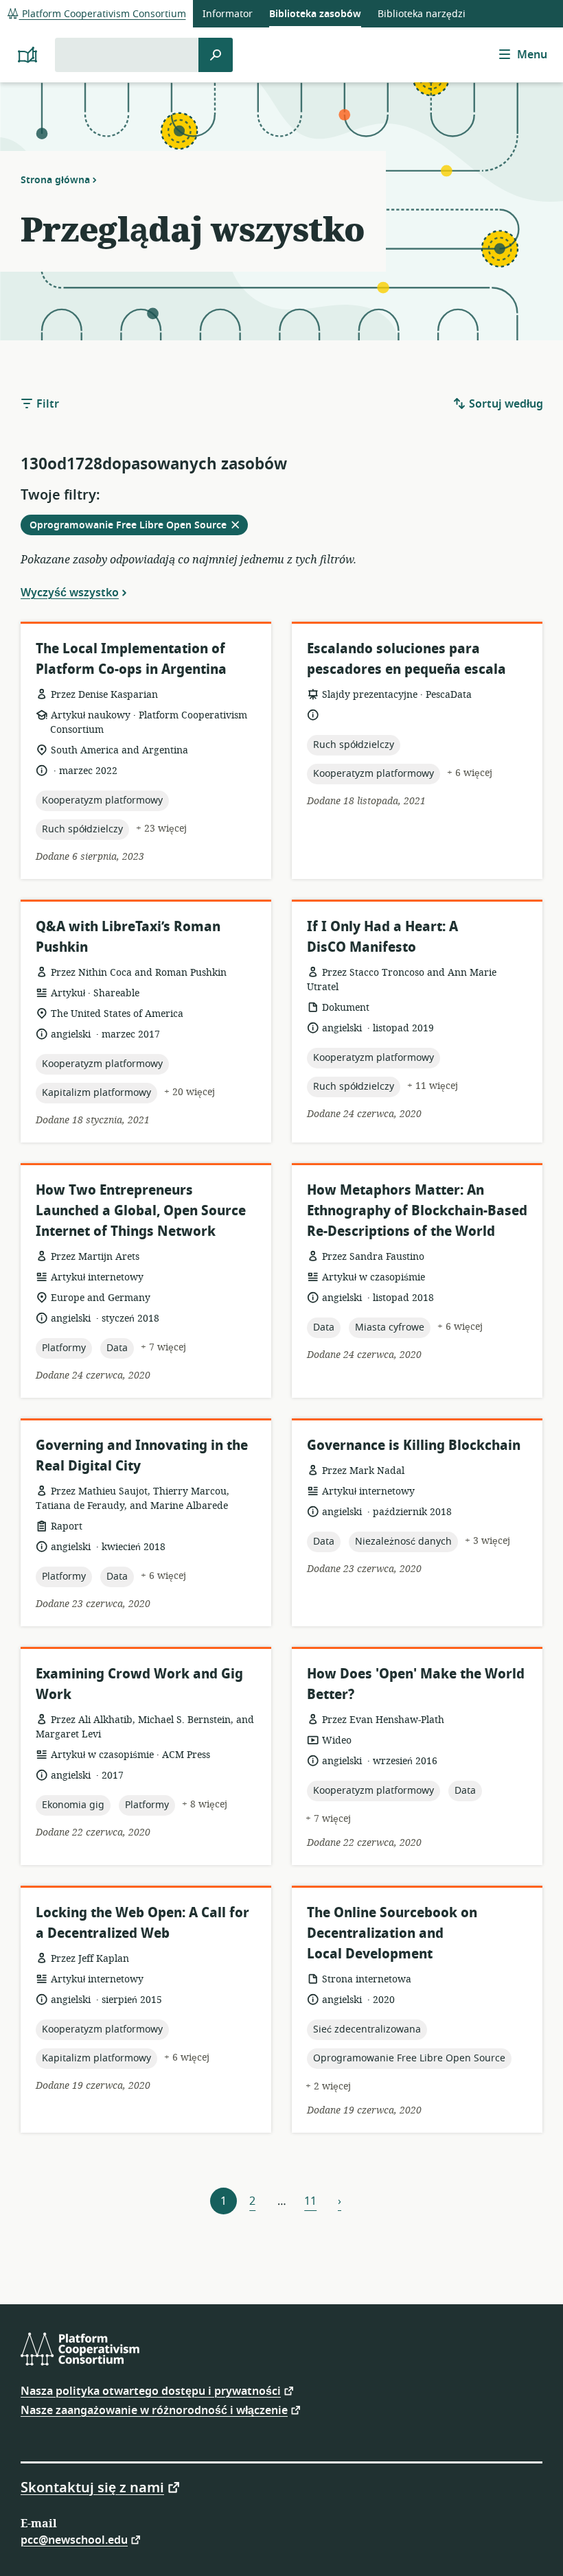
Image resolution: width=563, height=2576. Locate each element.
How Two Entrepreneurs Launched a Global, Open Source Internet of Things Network (141, 1211)
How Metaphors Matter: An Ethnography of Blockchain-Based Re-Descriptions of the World (417, 1211)
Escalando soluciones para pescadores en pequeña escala (406, 659)
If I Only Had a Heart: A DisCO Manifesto (382, 937)
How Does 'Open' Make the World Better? (416, 1684)
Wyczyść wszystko (70, 592)
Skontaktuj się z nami (92, 2487)
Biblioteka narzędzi (422, 14)
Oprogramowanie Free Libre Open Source (138, 526)
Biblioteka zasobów (315, 14)
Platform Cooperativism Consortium (103, 14)
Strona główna (55, 180)
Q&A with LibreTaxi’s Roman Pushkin (128, 937)
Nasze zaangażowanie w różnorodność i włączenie (154, 2410)
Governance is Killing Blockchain (414, 1445)
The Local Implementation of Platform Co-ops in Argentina (131, 659)
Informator (228, 14)
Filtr (46, 404)
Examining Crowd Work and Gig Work (139, 1684)
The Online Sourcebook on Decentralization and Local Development (392, 1933)
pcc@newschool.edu (74, 2539)
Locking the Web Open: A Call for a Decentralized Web (142, 1923)
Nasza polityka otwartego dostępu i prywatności (151, 2390)
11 (310, 2201)
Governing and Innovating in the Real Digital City (142, 1456)
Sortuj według (505, 404)
